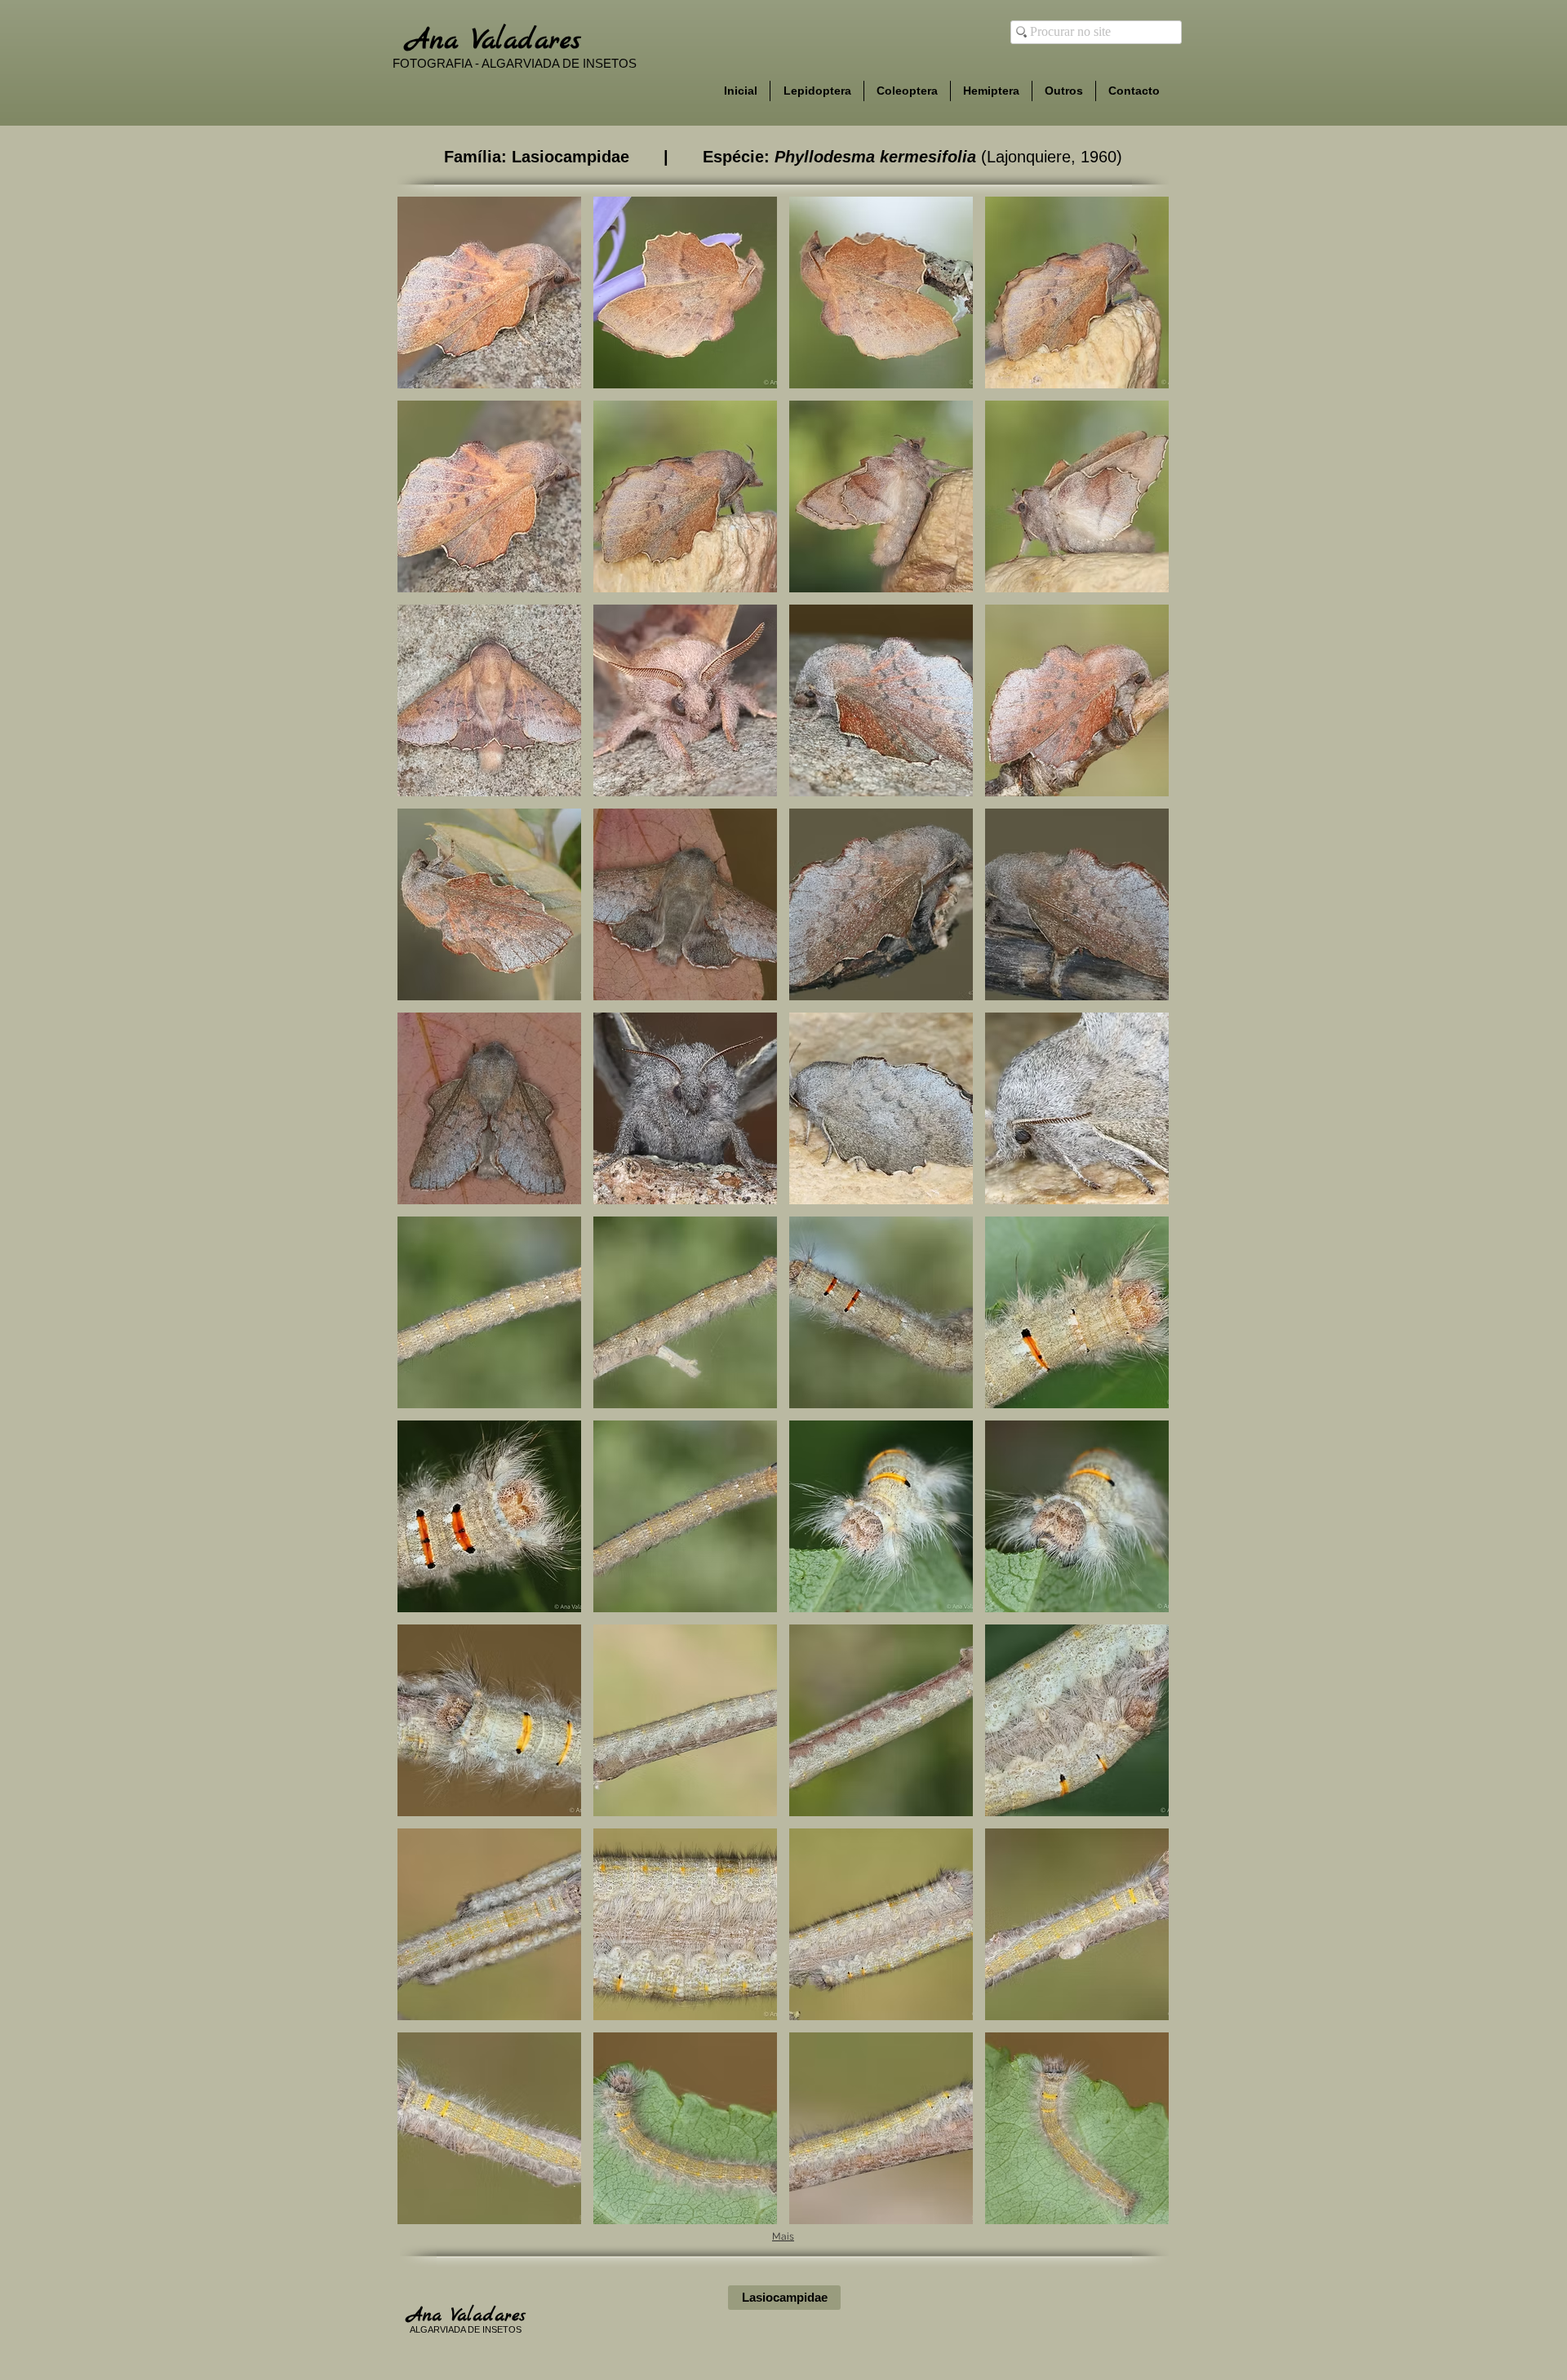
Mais (783, 2236)
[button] (489, 293)
